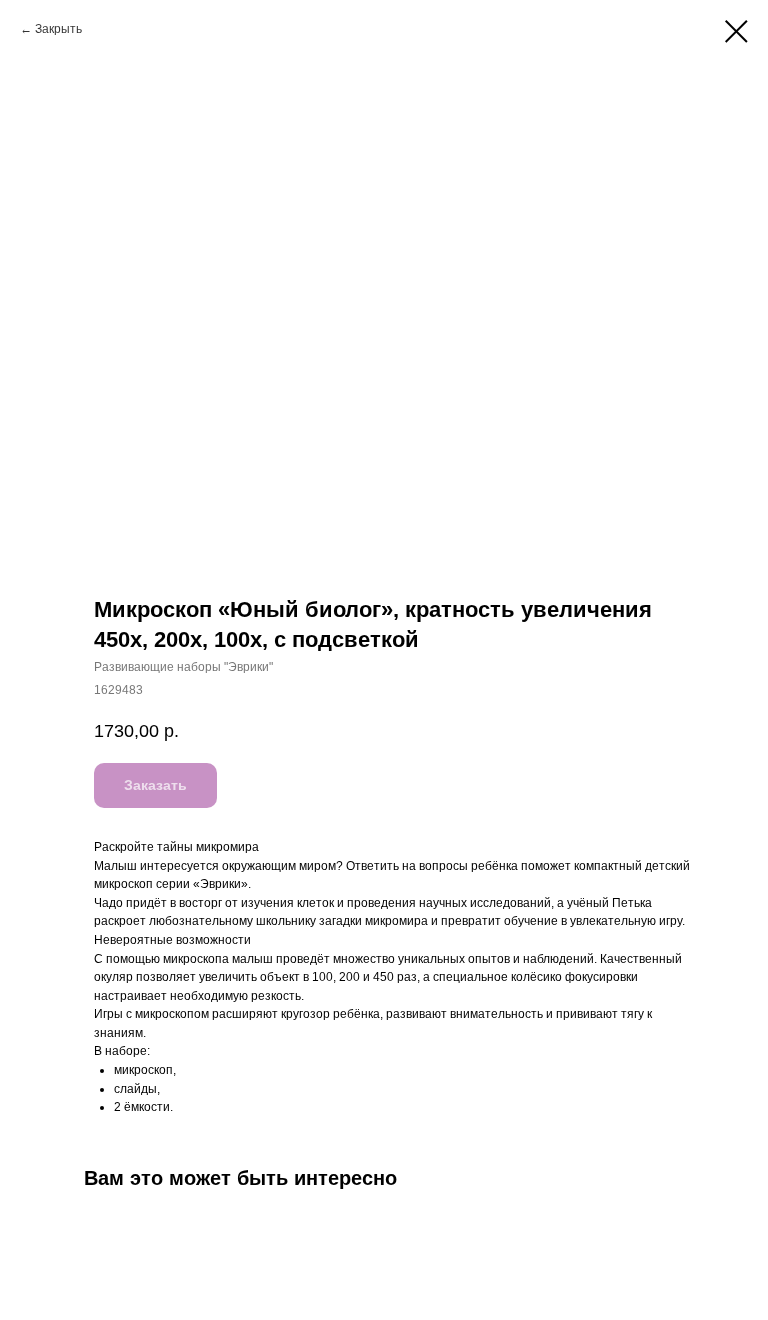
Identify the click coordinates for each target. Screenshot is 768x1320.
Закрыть (58, 29)
